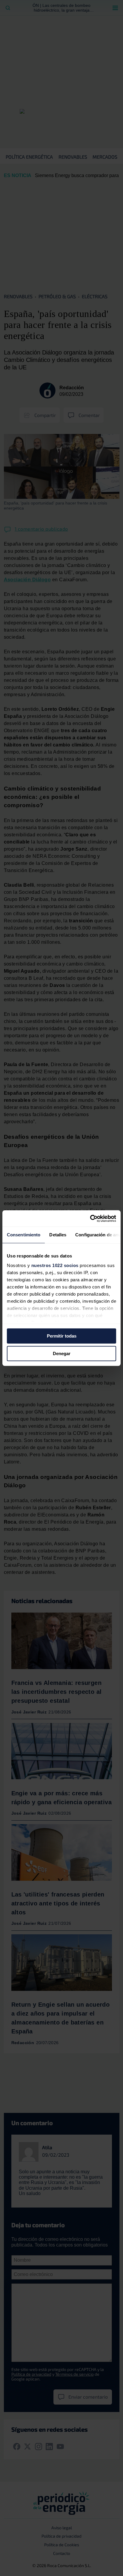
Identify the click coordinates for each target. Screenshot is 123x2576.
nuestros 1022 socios (55, 1265)
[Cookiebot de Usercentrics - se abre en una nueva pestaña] (90, 1219)
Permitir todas (62, 1336)
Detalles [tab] (58, 1235)
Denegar (62, 1353)
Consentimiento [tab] (24, 1235)
